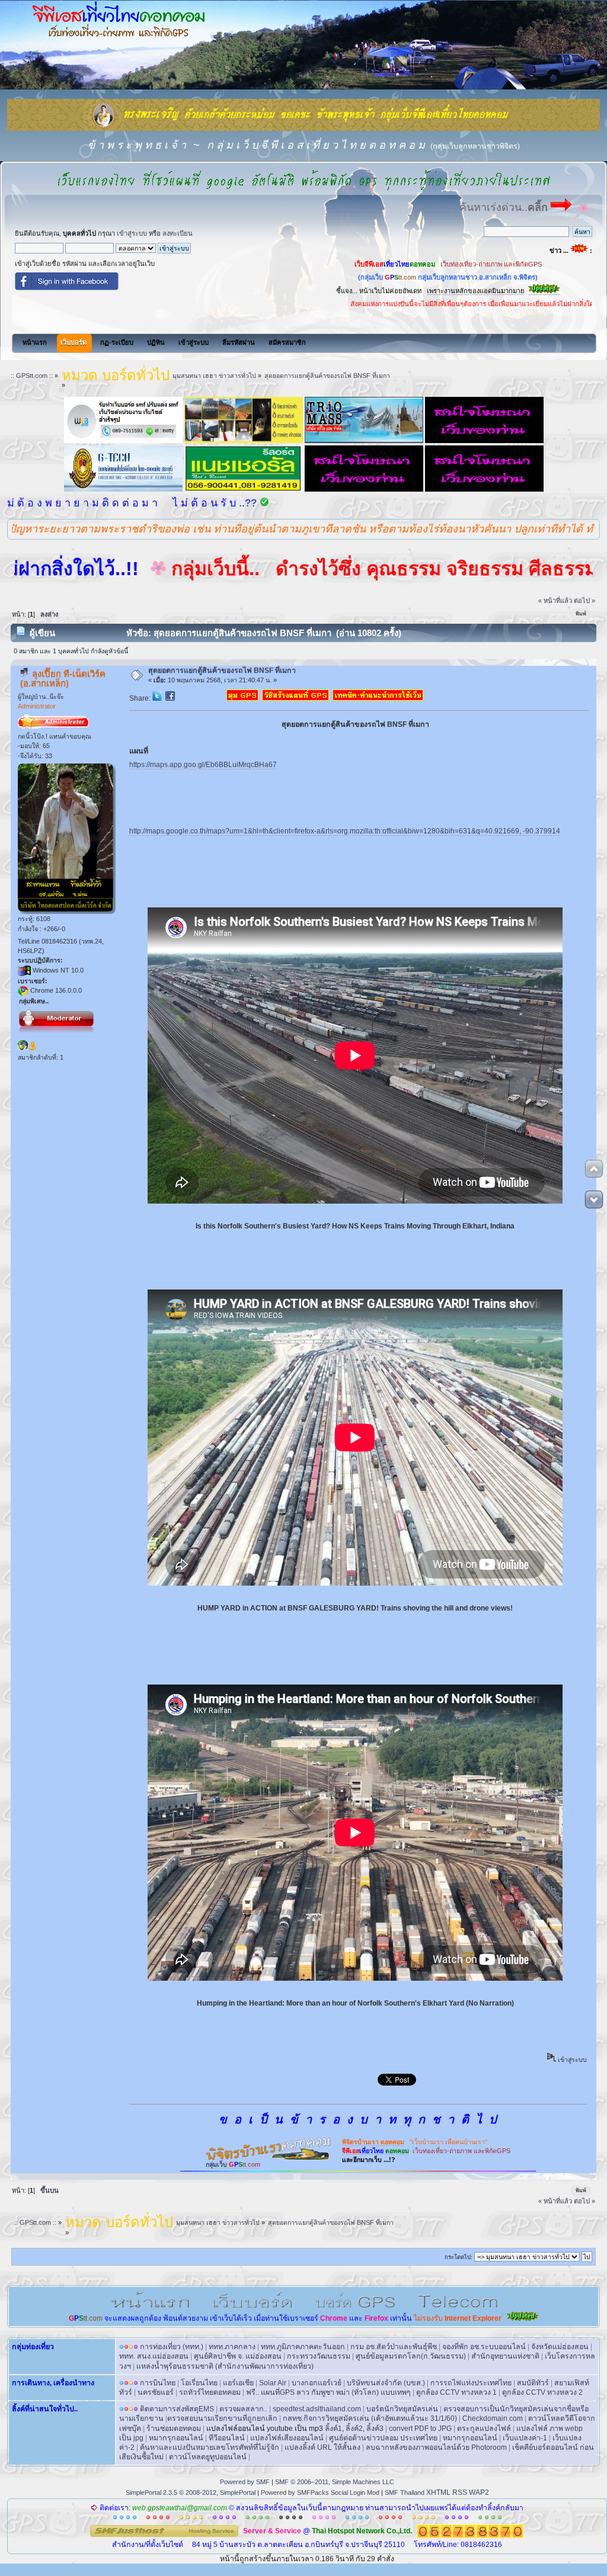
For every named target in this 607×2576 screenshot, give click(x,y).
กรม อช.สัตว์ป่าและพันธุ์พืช (394, 2347)
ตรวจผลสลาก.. (243, 2409)
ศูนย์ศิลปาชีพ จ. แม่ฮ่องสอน (238, 2356)
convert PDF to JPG (420, 2429)
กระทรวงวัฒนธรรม (319, 2356)
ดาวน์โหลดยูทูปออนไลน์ (208, 2457)
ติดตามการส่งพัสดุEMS (177, 2409)
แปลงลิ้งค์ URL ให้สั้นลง (322, 2447)
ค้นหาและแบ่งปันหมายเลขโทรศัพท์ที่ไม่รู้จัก (210, 2447)
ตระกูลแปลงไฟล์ (484, 2429)
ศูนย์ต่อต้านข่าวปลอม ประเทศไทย (383, 2438)
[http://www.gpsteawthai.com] (23, 1048)
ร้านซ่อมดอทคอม (174, 2429)
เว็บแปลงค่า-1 (525, 2438)
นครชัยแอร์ (156, 2392)
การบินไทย (158, 2383)
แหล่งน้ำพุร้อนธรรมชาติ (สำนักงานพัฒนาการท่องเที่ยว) (225, 2366)
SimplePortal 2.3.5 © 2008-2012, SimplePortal (191, 2492)
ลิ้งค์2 (354, 2429)
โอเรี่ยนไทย (199, 2383)
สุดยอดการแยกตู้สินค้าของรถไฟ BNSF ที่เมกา (222, 671)
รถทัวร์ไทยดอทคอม (210, 2392)
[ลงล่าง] (594, 1199)
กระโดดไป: (459, 2257)
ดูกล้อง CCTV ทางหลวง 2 (542, 2392)
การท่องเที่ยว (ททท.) (172, 2347)
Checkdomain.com (493, 2418)
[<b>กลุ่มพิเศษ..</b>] (33, 1048)
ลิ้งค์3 (375, 2429)
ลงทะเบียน (178, 233)
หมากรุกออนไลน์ (176, 2438)
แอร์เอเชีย (238, 2383)
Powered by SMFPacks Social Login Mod (320, 2492)
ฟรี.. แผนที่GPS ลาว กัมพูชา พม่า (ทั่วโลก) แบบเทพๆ (328, 2392)
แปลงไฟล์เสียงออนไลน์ (287, 2438)
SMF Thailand (405, 2492)
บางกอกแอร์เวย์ (317, 2383)
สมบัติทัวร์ (533, 2383)
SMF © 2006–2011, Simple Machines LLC (335, 2482)
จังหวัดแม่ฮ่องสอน (560, 2347)
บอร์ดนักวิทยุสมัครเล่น (402, 2409)
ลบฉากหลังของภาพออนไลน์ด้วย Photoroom (436, 2447)
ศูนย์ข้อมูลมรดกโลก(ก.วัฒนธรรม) (411, 2356)
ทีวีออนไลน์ (227, 2438)
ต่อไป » (584, 601)
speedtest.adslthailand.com (317, 2409)
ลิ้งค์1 (333, 2429)
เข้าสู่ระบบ (132, 233)
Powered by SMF (245, 2482)
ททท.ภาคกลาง (232, 2347)
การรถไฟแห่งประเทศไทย (471, 2383)
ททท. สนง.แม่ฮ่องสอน (154, 2356)
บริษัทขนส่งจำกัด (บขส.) (386, 2383)
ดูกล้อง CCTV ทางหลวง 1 (456, 2392)
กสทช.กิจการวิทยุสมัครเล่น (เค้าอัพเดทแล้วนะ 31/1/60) (370, 2418)
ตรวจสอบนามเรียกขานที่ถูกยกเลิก (222, 2418)
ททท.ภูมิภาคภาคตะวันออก (303, 2347)
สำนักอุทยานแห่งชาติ (505, 2356)
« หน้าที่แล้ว (555, 601)
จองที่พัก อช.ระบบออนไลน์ (484, 2347)
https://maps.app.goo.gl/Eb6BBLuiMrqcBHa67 (203, 765)
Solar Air (273, 2383)
